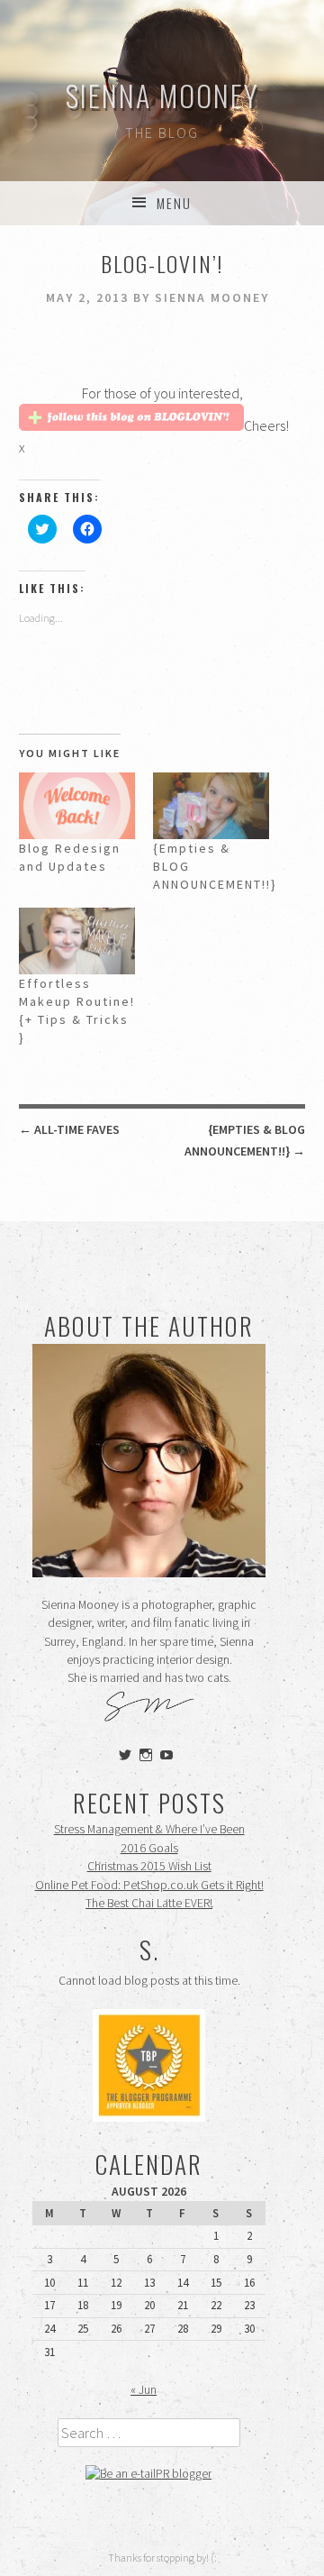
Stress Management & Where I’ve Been (149, 1829)
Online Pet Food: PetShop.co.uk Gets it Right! (149, 1885)
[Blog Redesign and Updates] (77, 806)
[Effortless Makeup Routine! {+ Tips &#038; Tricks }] (77, 941)
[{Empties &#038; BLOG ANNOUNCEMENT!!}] (211, 806)
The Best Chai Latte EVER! (149, 1903)
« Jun (144, 2390)
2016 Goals (149, 1848)
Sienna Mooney (162, 95)
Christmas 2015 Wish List (149, 1866)
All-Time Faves (69, 1129)
